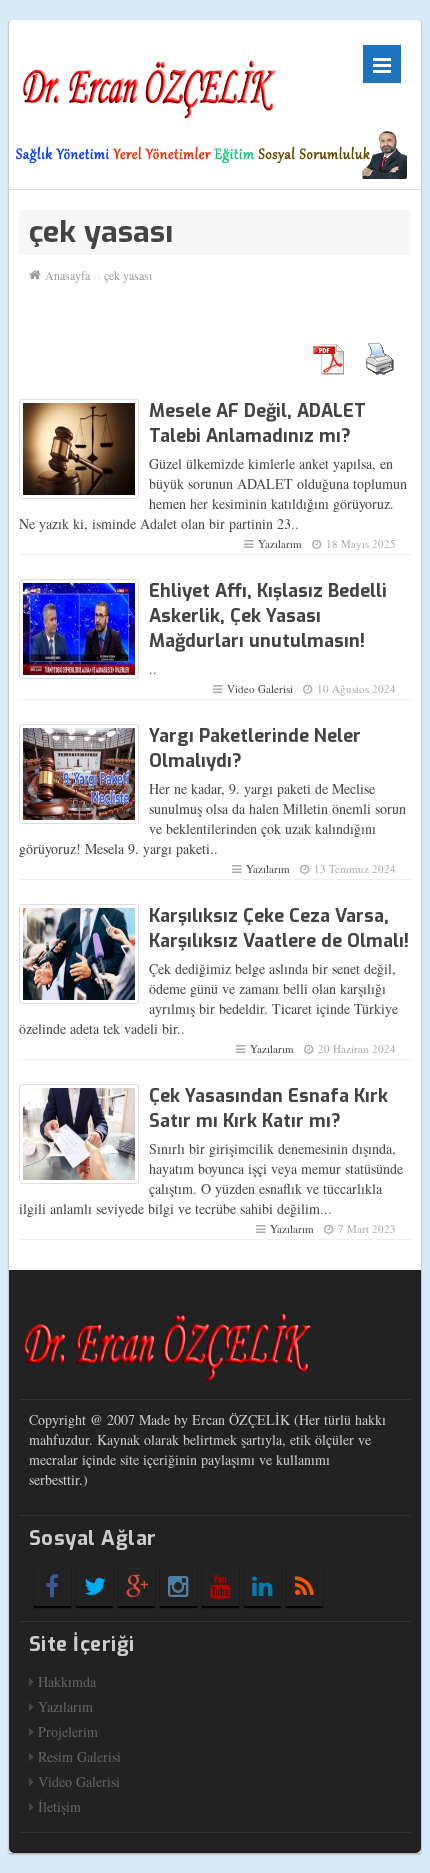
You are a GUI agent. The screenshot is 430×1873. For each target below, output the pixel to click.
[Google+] (136, 1586)
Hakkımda (67, 1681)
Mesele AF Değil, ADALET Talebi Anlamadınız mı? (257, 423)
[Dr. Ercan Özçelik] (149, 80)
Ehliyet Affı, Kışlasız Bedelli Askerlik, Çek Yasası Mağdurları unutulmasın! (268, 616)
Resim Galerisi (79, 1756)
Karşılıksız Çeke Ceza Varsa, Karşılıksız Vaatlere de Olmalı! (279, 928)
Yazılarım (280, 543)
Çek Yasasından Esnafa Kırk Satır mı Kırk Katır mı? (268, 1108)
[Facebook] (52, 1586)
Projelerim (68, 1731)
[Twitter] (94, 1586)
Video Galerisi (260, 688)
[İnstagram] (178, 1586)
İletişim (59, 1806)
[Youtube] (220, 1586)
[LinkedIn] (262, 1586)
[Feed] (304, 1586)
